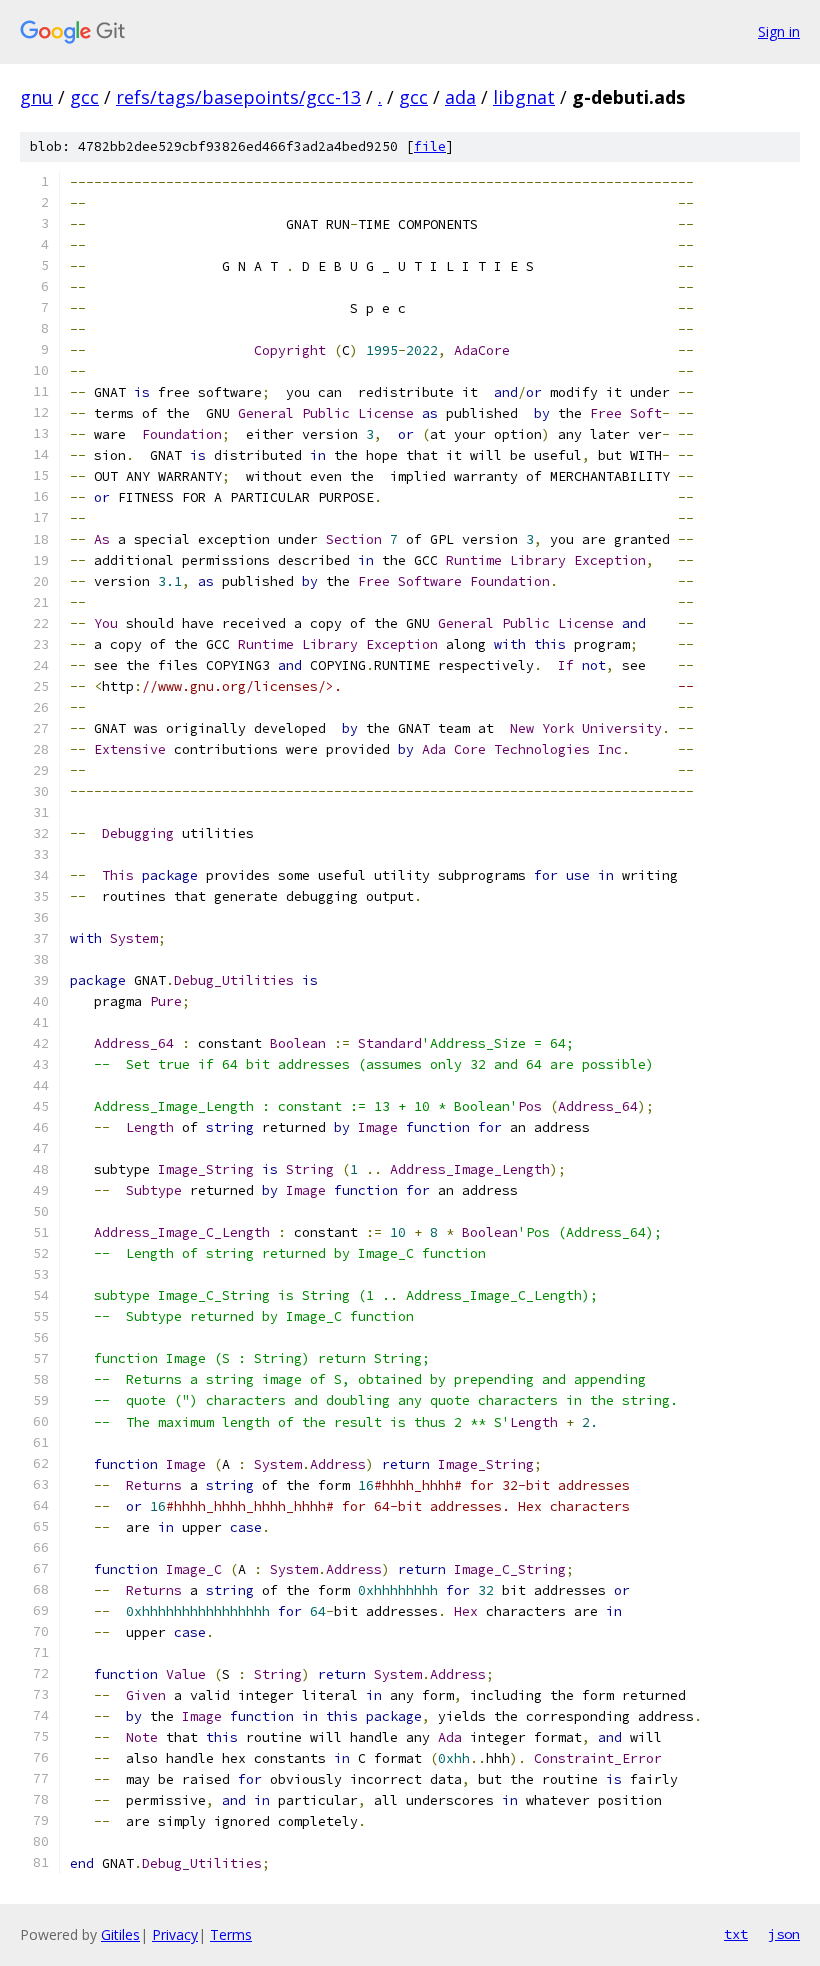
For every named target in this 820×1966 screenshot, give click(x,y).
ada (460, 97)
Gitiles (120, 1934)
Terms (231, 1934)
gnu (36, 97)
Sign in (779, 31)
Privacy (175, 1934)
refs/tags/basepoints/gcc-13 (238, 97)
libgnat (524, 97)
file (430, 146)
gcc (84, 97)
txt (736, 1934)
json (784, 1934)
